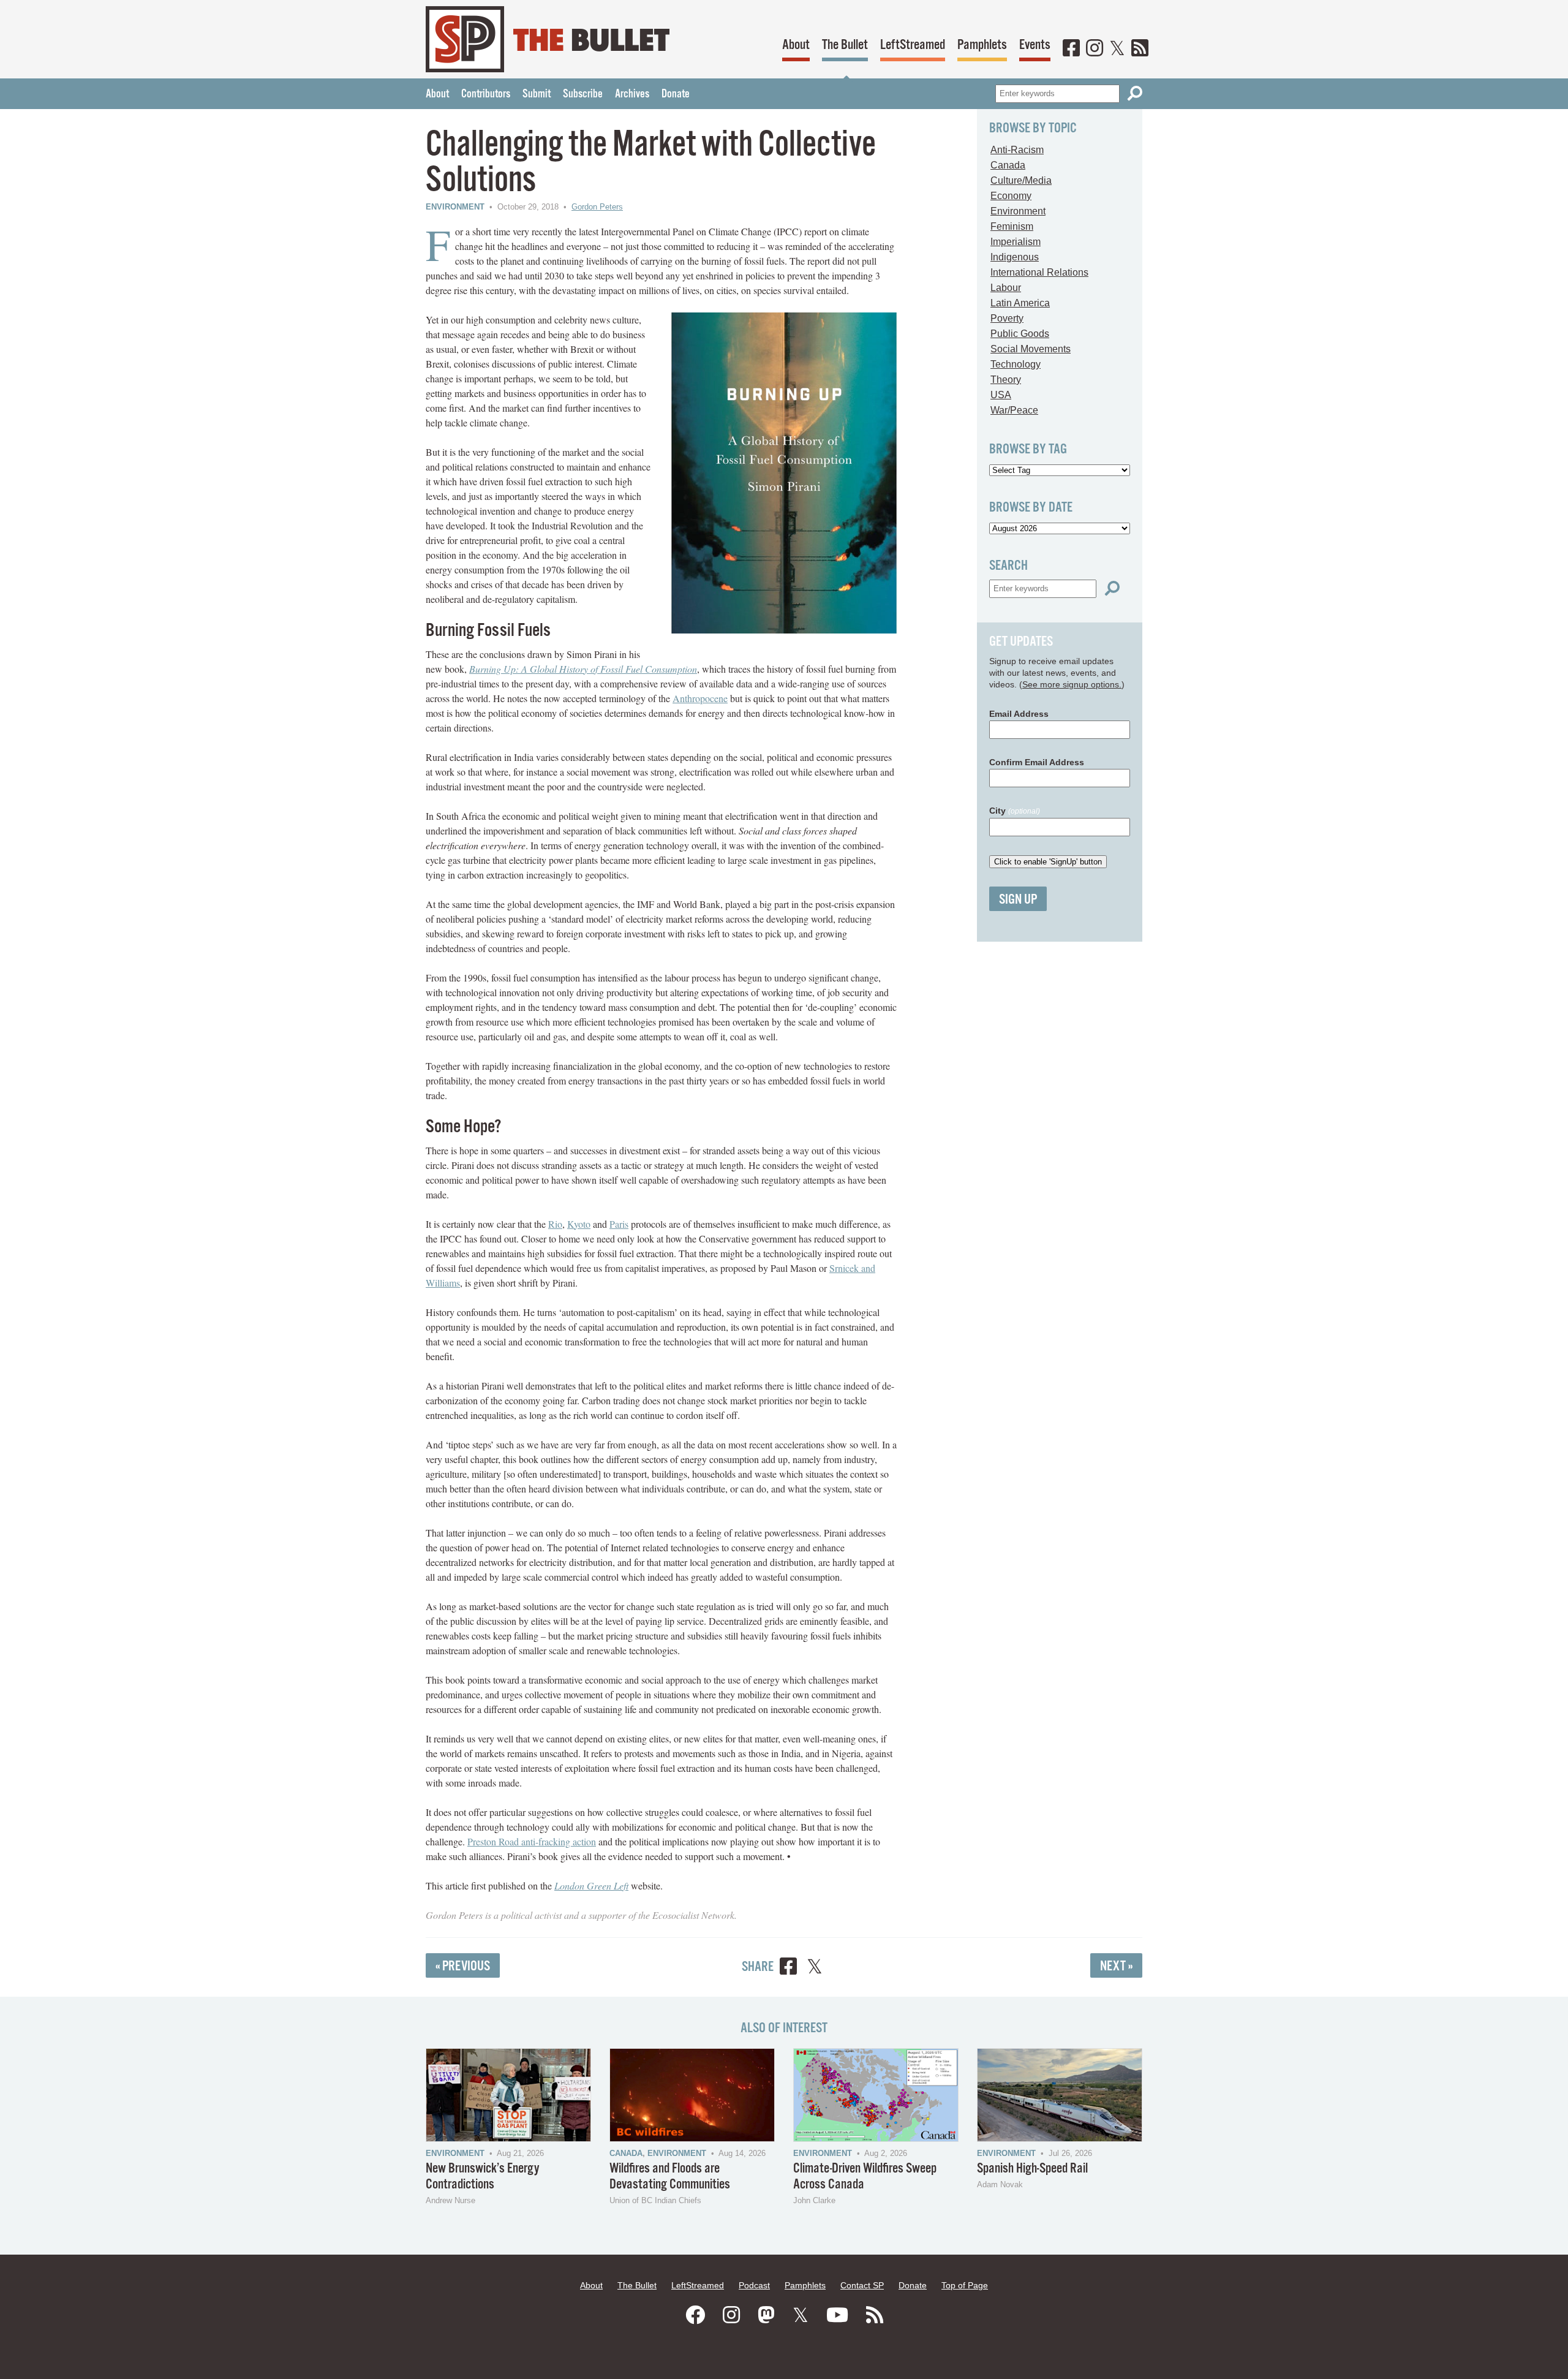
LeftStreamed (913, 45)
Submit (537, 94)
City (1015, 811)
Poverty (1007, 318)
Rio (555, 1224)
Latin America (1020, 303)
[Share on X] (815, 1968)
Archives (632, 94)
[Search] (1135, 93)
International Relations (1039, 272)
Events (1035, 45)
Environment (455, 207)
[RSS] (1140, 49)
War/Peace (1014, 410)
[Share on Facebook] (788, 1968)
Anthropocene (700, 698)
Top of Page (965, 2285)
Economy (1011, 196)
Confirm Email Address (1037, 762)
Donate (676, 94)
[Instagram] (1095, 49)
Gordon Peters (597, 207)
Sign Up (1018, 900)
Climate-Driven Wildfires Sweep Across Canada (865, 2177)
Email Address (1019, 714)
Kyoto (579, 1224)
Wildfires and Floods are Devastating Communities (670, 2177)
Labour (1006, 288)
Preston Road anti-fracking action (532, 1841)
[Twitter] (1117, 49)
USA (1001, 395)
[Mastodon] (766, 2315)
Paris (619, 1224)
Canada (1008, 165)
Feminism (1012, 226)
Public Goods (1020, 334)
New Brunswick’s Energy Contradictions (483, 2177)
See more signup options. (1072, 684)
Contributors (486, 94)
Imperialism (1016, 242)
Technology (1016, 364)
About (796, 45)
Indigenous (1015, 257)
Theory (1006, 380)
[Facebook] (1071, 49)
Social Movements (1031, 349)
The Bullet (845, 45)
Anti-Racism (1017, 150)
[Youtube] (837, 2315)
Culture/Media (1021, 180)
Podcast (754, 2285)
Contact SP (862, 2285)
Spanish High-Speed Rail (1032, 2169)
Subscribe (583, 94)
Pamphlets (982, 45)
